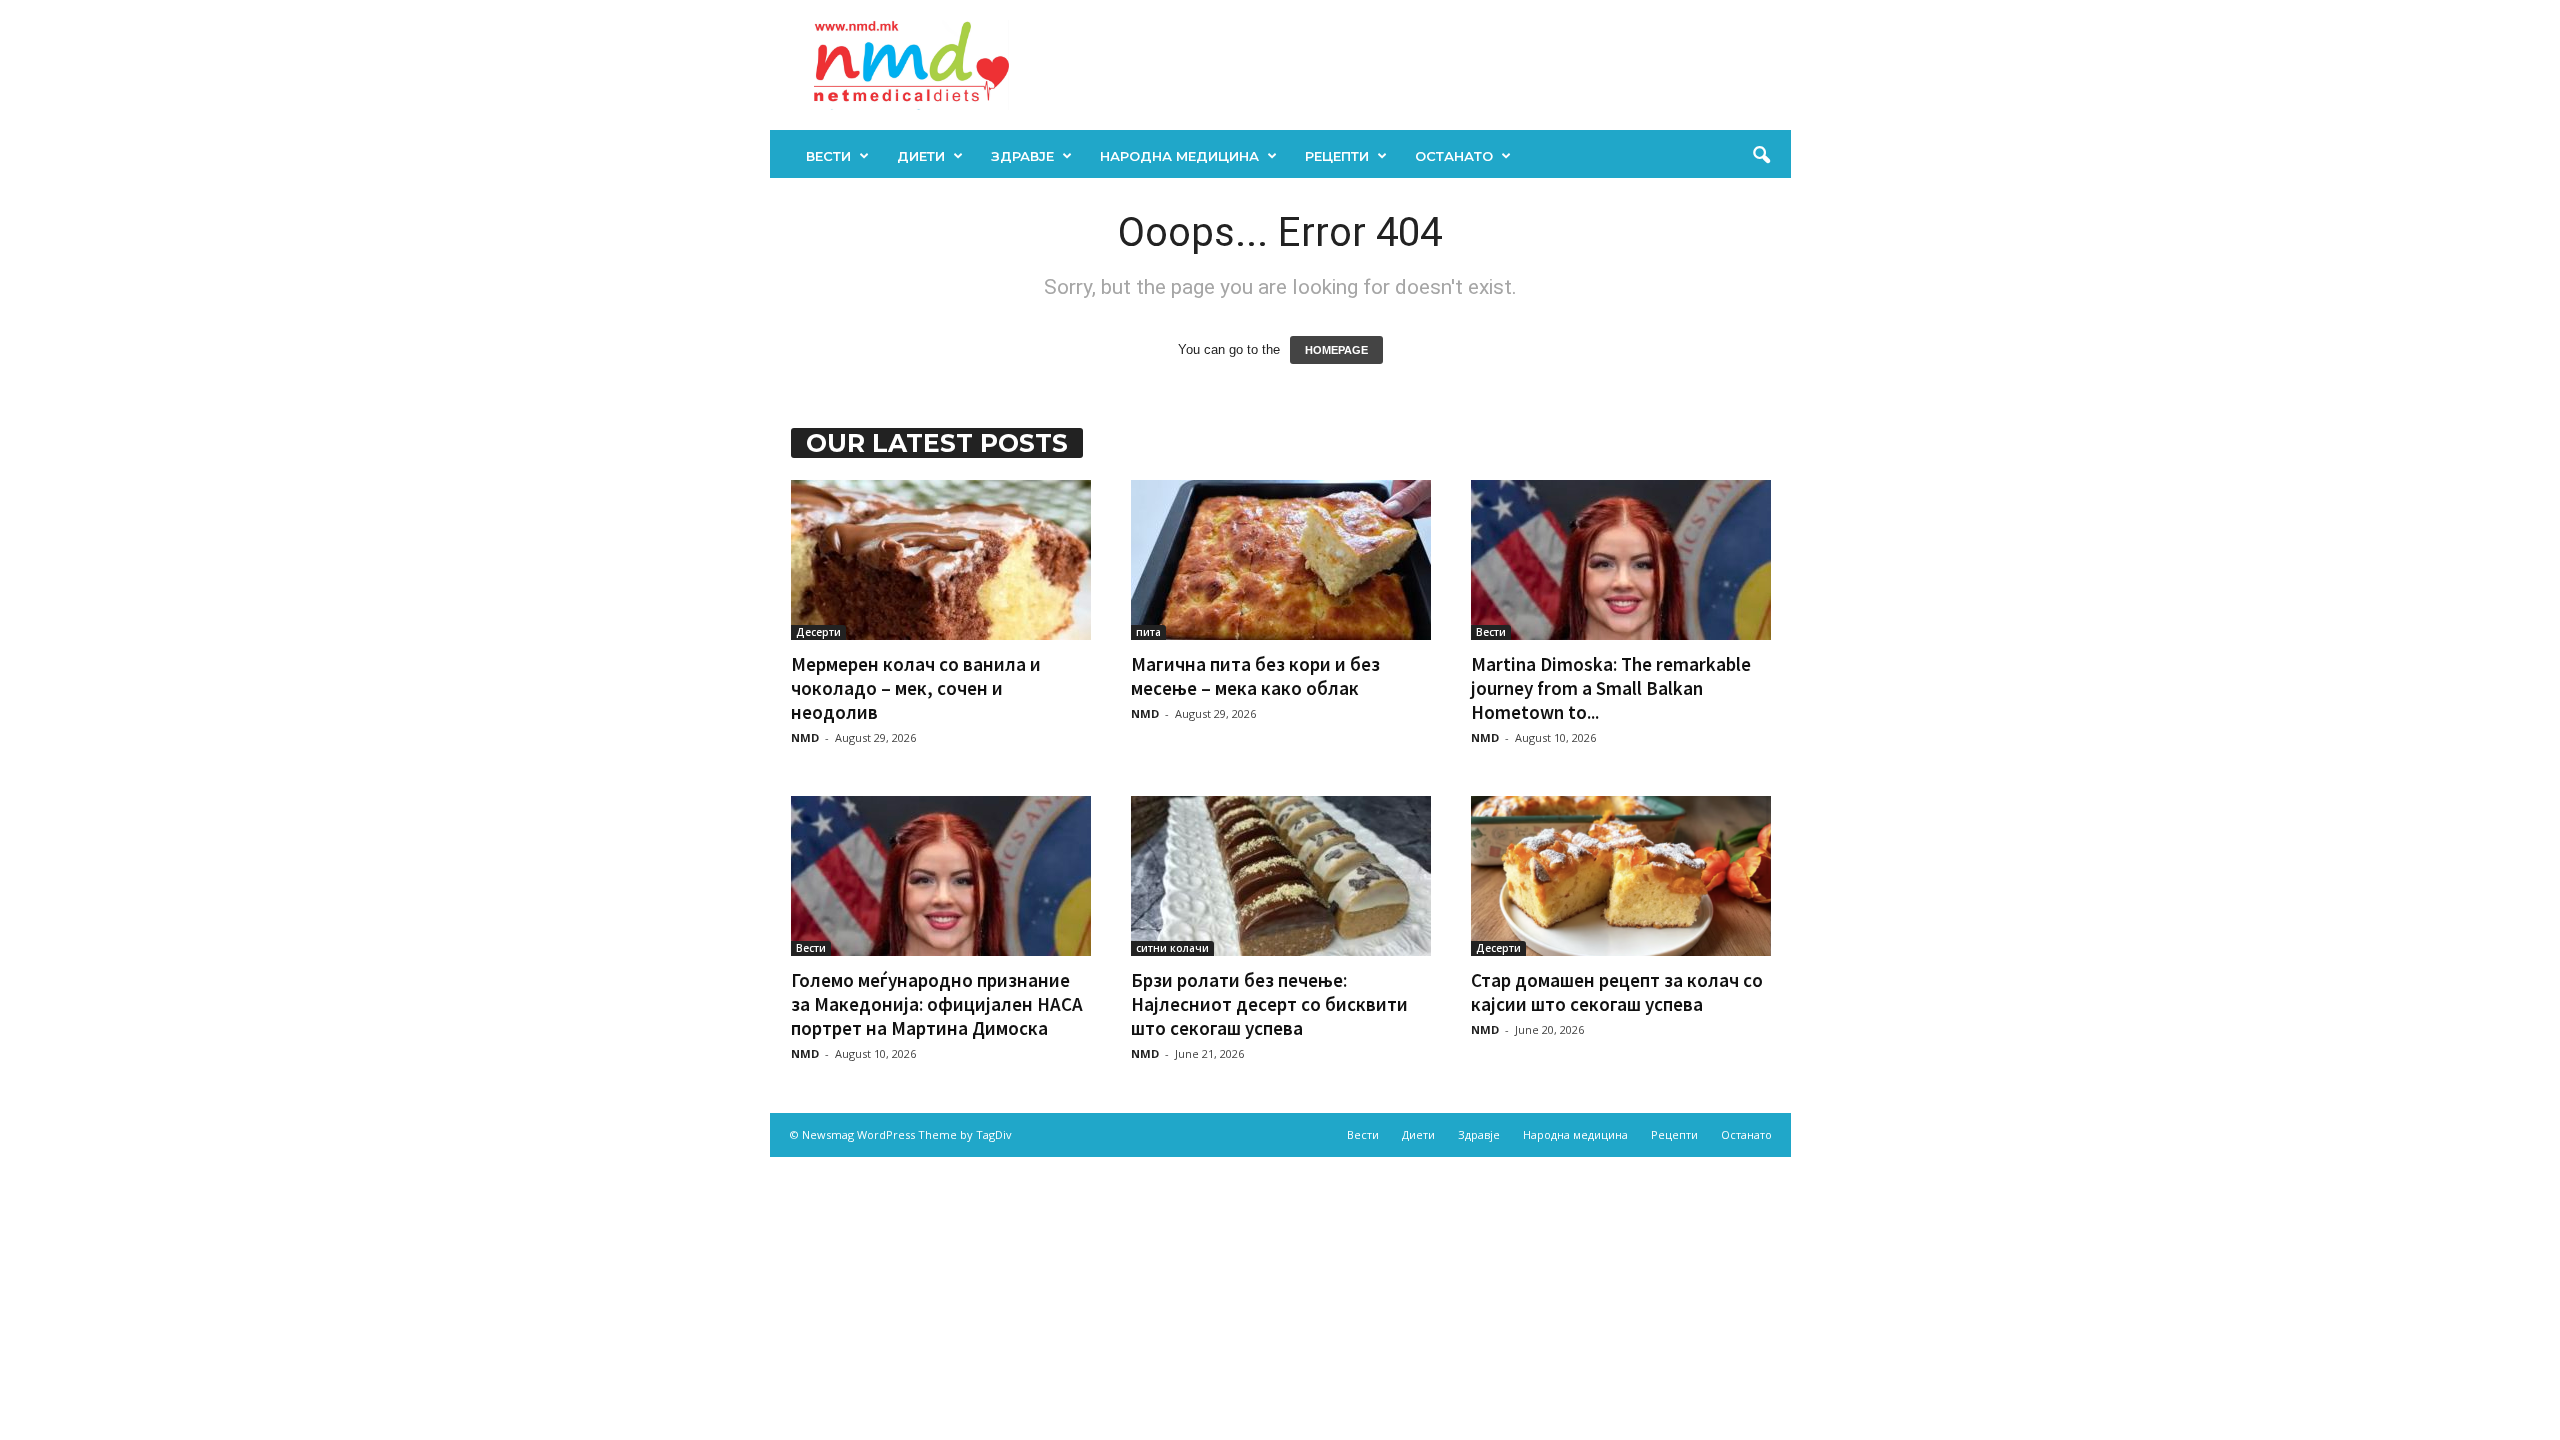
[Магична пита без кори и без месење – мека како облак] (1281, 560)
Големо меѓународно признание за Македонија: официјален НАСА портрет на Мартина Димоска (937, 1004)
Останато (1454, 156)
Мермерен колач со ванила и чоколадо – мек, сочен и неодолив (916, 688)
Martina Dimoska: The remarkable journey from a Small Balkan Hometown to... (1611, 688)
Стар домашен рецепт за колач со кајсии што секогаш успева (1617, 992)
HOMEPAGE (1336, 350)
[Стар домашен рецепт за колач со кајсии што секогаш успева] (1621, 876)
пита (1148, 632)
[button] (1761, 156)
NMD (805, 737)
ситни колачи (1172, 948)
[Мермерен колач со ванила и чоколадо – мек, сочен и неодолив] (941, 560)
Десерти (818, 632)
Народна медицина (1179, 156)
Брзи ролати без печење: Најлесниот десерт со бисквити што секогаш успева (1269, 1004)
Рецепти (1337, 156)
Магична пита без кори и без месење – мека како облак (1255, 676)
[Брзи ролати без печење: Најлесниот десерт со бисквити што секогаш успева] (1281, 876)
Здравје (1022, 156)
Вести (828, 156)
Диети (921, 156)
